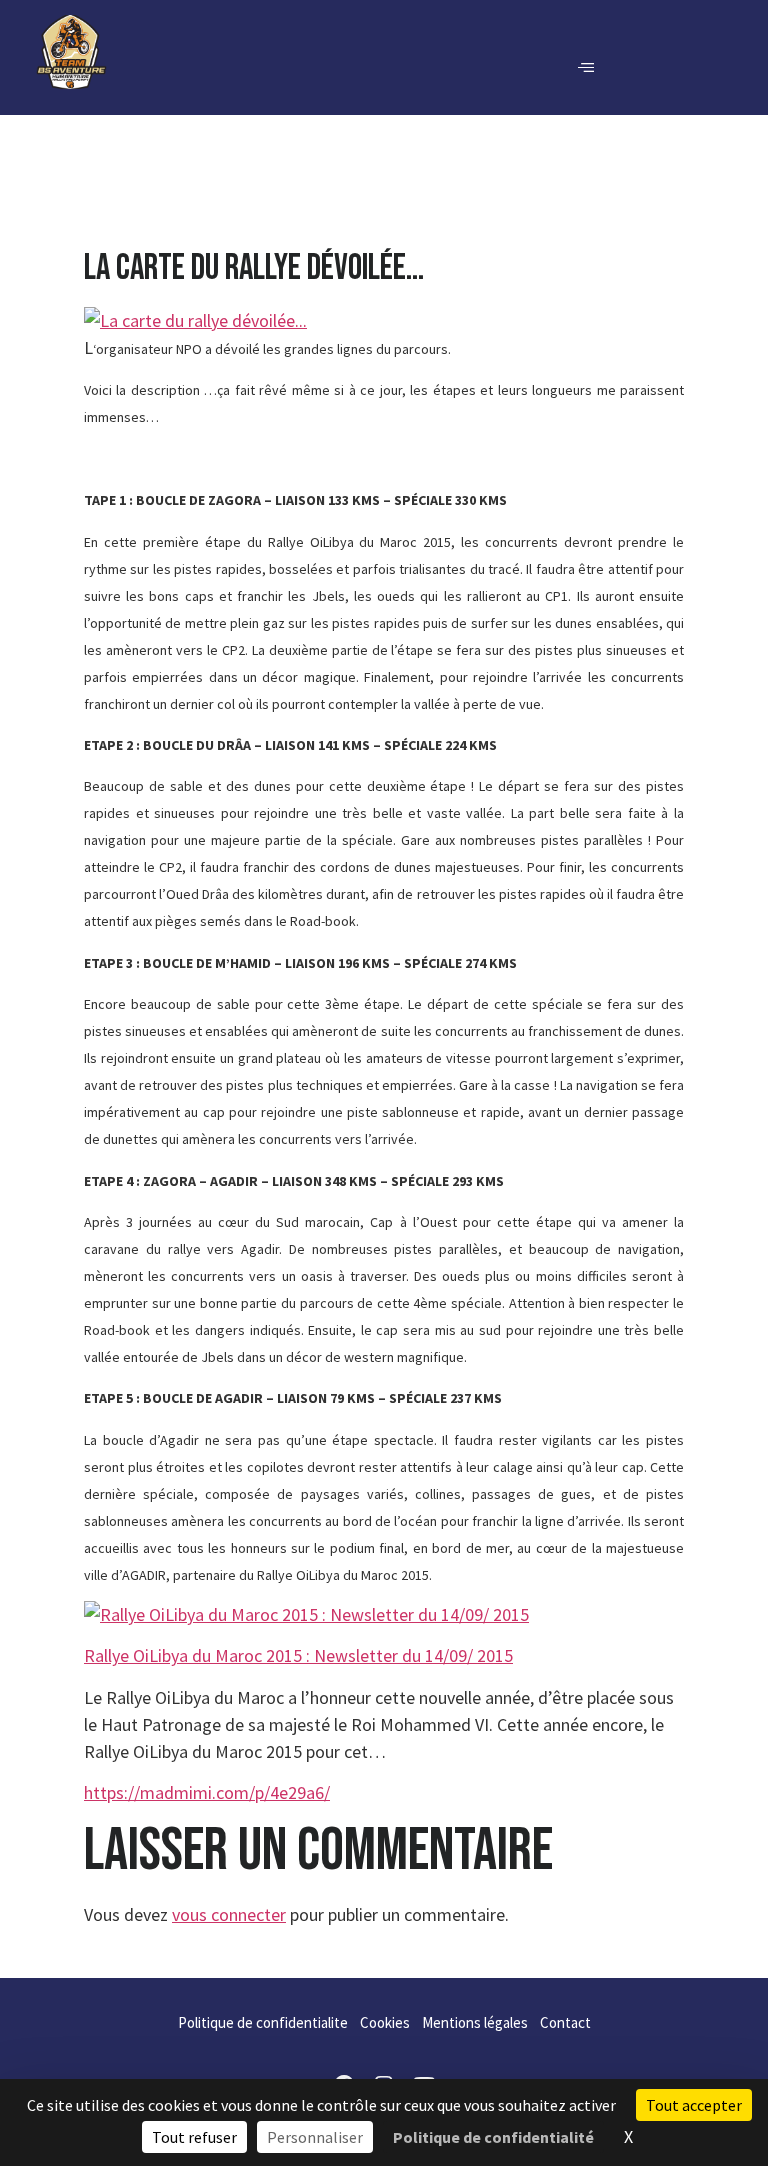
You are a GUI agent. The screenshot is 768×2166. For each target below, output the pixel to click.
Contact (565, 2022)
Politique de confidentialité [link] (493, 2137)
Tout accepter (694, 2105)
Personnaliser (315, 2137)
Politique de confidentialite (263, 2022)
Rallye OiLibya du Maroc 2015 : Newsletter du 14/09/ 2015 (298, 1655)
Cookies (385, 2022)
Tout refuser (194, 2137)
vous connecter (229, 1914)
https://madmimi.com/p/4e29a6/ (207, 1792)
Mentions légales (475, 2022)
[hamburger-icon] (585, 68)
